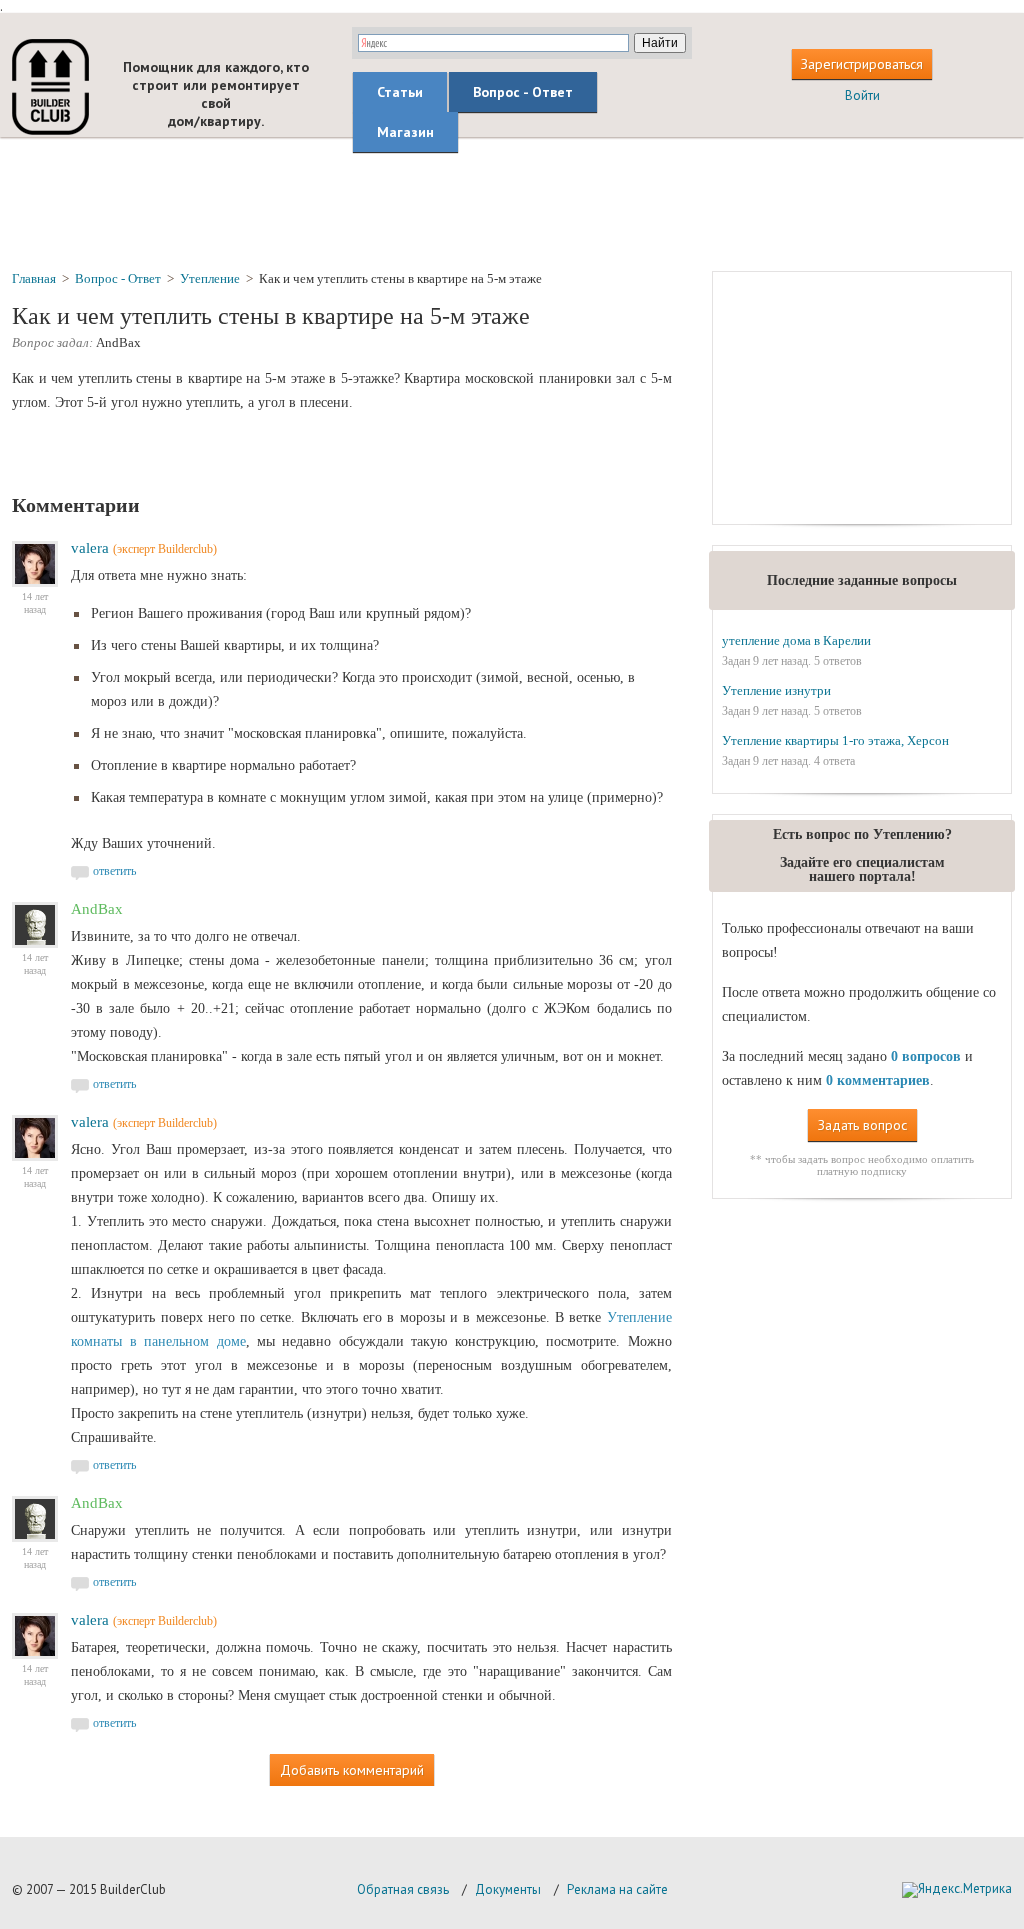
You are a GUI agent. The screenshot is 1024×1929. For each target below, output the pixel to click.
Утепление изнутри (776, 690)
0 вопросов (926, 1056)
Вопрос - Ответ (523, 92)
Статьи (400, 92)
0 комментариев (878, 1080)
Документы (508, 1889)
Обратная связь (403, 1889)
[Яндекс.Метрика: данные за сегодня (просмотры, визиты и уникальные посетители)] (957, 1890)
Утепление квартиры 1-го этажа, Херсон (835, 740)
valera (90, 548)
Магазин (405, 132)
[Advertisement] (512, 203)
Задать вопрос (862, 1125)
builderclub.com (50, 87)
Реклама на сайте (617, 1889)
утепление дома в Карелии (796, 640)
